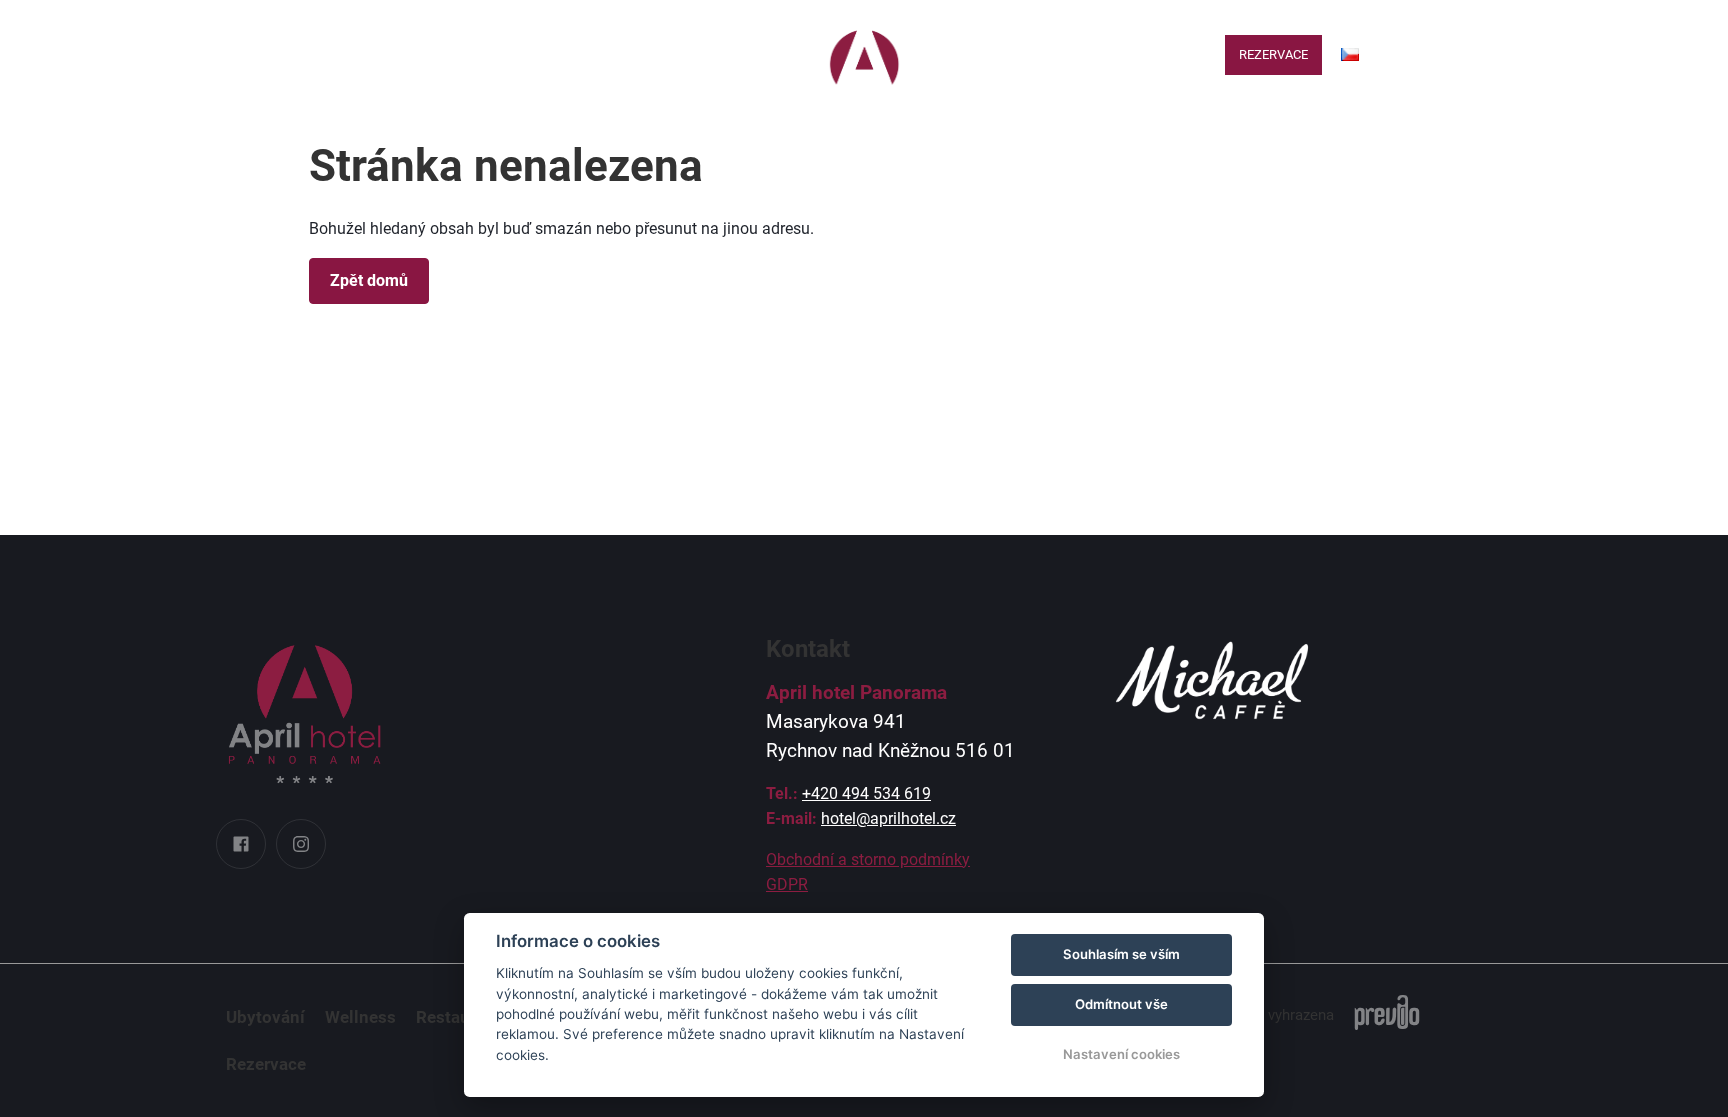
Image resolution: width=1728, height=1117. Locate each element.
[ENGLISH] (1349, 87)
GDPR (787, 884)
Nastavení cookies (1121, 1054)
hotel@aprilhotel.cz (888, 818)
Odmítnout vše (1121, 1004)
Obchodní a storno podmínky (868, 859)
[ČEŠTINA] (1350, 54)
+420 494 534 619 (866, 793)
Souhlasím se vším (1121, 954)
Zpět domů (369, 280)
